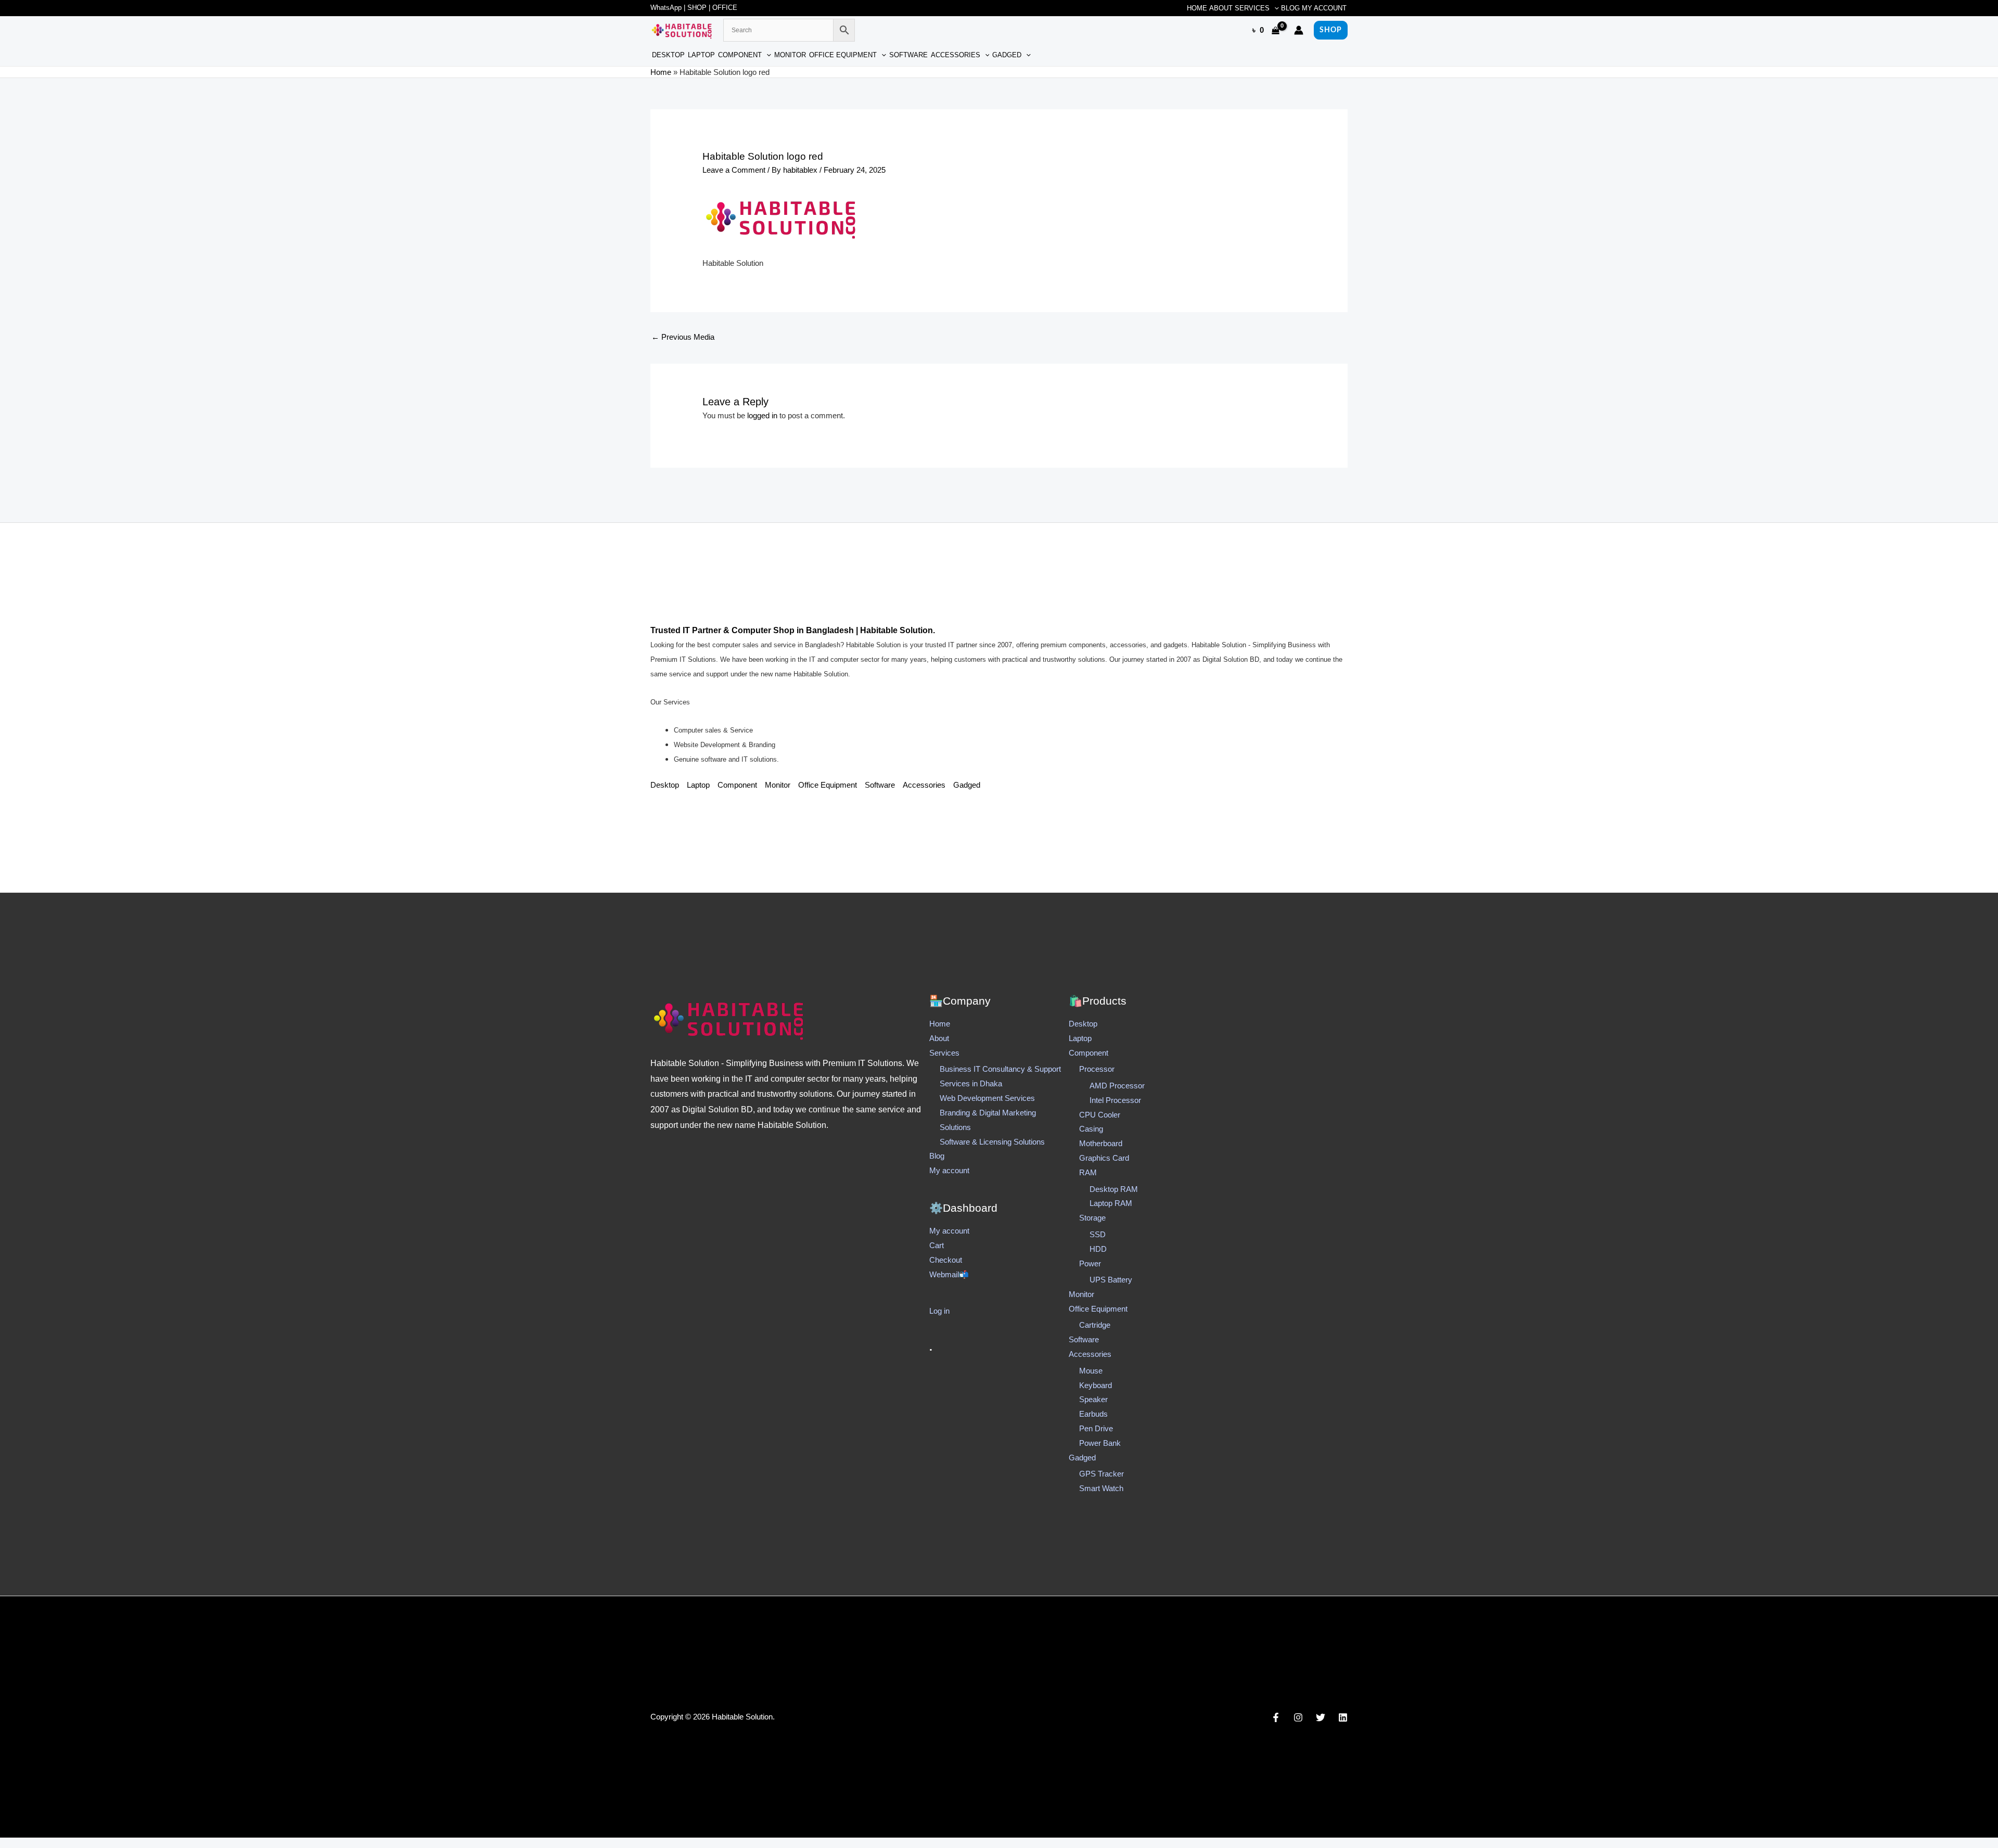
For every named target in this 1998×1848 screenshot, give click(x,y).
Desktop (668, 55)
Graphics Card (1104, 1158)
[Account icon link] (1299, 30)
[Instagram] (1298, 1717)
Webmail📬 (949, 1274)
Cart (937, 1245)
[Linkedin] (1343, 1717)
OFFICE (725, 8)
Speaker (1093, 1399)
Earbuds (1093, 1414)
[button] (1274, 8)
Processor (1097, 1069)
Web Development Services (987, 1098)
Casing (1091, 1129)
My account (1324, 8)
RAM (1088, 1172)
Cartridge (1095, 1325)
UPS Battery (1111, 1280)
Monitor (790, 55)
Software (908, 55)
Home (1197, 8)
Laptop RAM (1111, 1203)
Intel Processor (1115, 1100)
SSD (1098, 1234)
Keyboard (1096, 1385)
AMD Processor (1117, 1086)
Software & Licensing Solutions (992, 1142)
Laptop (701, 55)
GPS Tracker (1102, 1474)
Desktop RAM (1114, 1189)
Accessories (956, 55)
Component (740, 55)
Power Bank (1100, 1443)
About (1221, 8)
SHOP (697, 8)
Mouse (1091, 1371)
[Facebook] (1276, 1717)
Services (1252, 8)
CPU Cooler (1100, 1115)
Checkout (946, 1260)
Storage (1092, 1218)
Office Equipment (843, 55)
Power (1090, 1263)
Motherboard (1101, 1143)
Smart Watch (1101, 1488)
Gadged (1007, 55)
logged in (762, 415)
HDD (1098, 1249)
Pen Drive (1096, 1428)
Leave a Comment (734, 170)
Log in (939, 1311)
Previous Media (683, 337)
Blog (1290, 8)
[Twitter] (1321, 1717)
